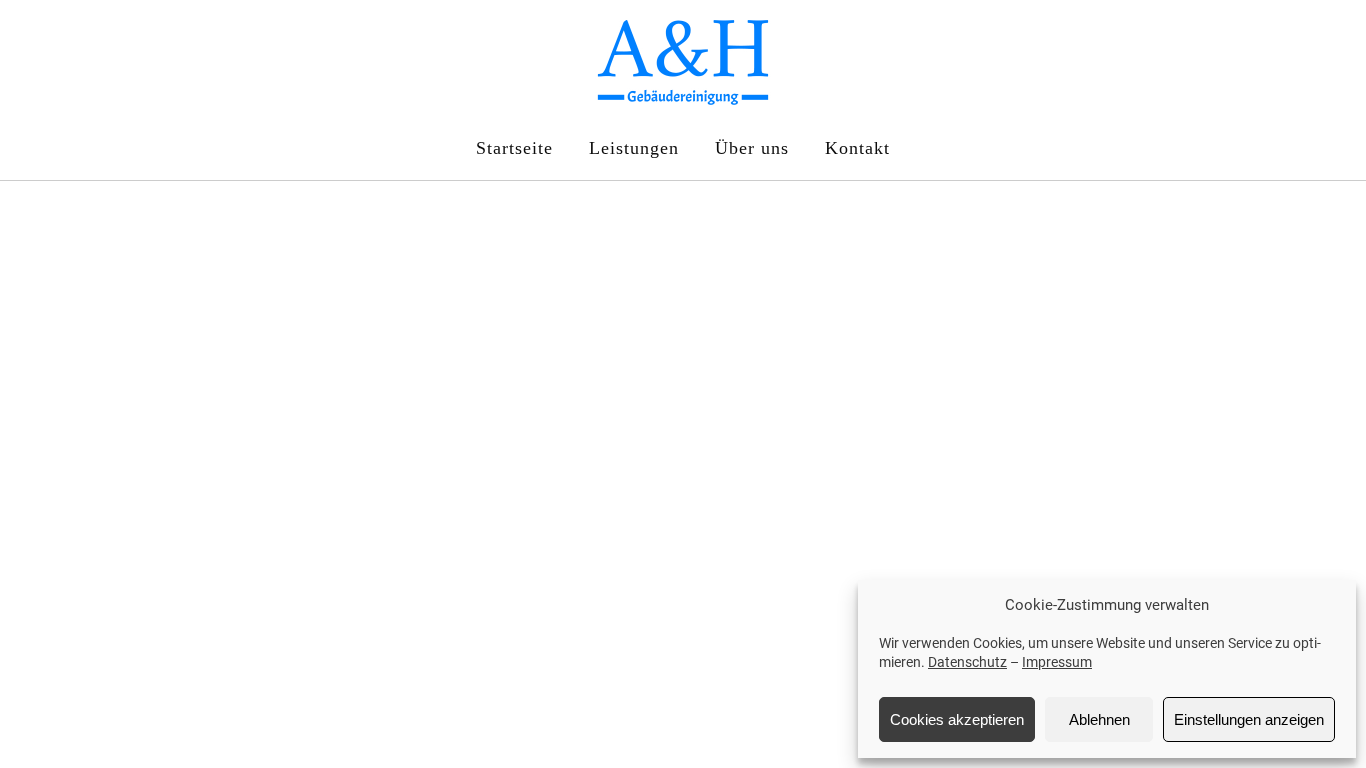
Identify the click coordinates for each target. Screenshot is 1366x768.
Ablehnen (1099, 719)
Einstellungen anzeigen (1249, 719)
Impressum (1057, 662)
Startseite (514, 148)
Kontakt (857, 148)
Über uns (752, 148)
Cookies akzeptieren (957, 719)
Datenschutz (967, 662)
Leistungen (634, 148)
